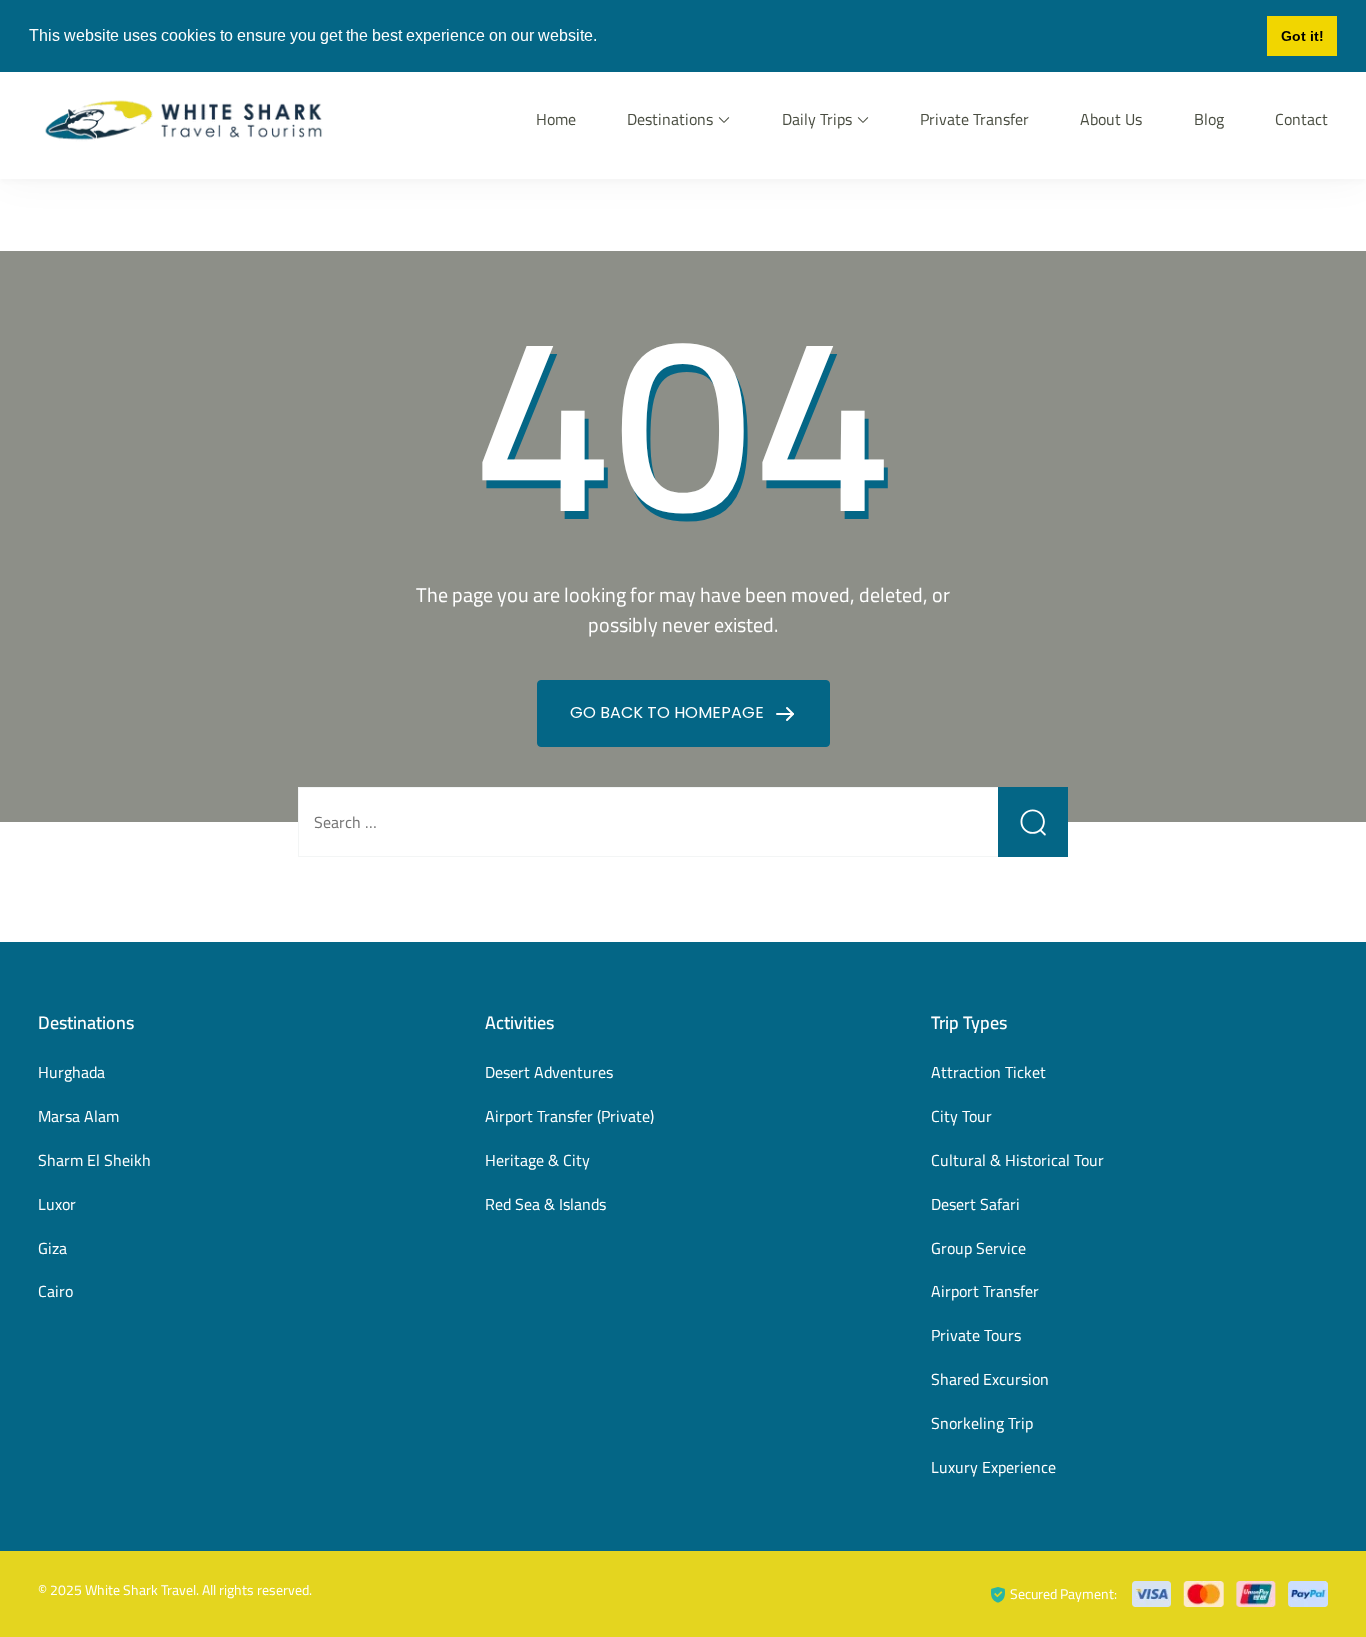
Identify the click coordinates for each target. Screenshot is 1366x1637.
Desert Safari (975, 1204)
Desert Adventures (549, 1072)
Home (556, 119)
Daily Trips (817, 119)
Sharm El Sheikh (94, 1160)
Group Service (978, 1248)
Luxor (57, 1204)
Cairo (55, 1291)
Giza (52, 1248)
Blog (1209, 119)
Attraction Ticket (988, 1072)
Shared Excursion (990, 1379)
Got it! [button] (1302, 36)
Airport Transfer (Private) (569, 1116)
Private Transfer (974, 119)
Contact (1301, 119)
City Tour (961, 1116)
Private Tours (976, 1335)
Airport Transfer (985, 1291)
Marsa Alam (78, 1116)
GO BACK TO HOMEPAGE (669, 712)
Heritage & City (537, 1160)
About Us (1111, 119)
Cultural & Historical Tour (1017, 1160)
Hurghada (71, 1072)
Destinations (670, 119)
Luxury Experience (993, 1467)
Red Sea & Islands (545, 1204)
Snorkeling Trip (982, 1423)
